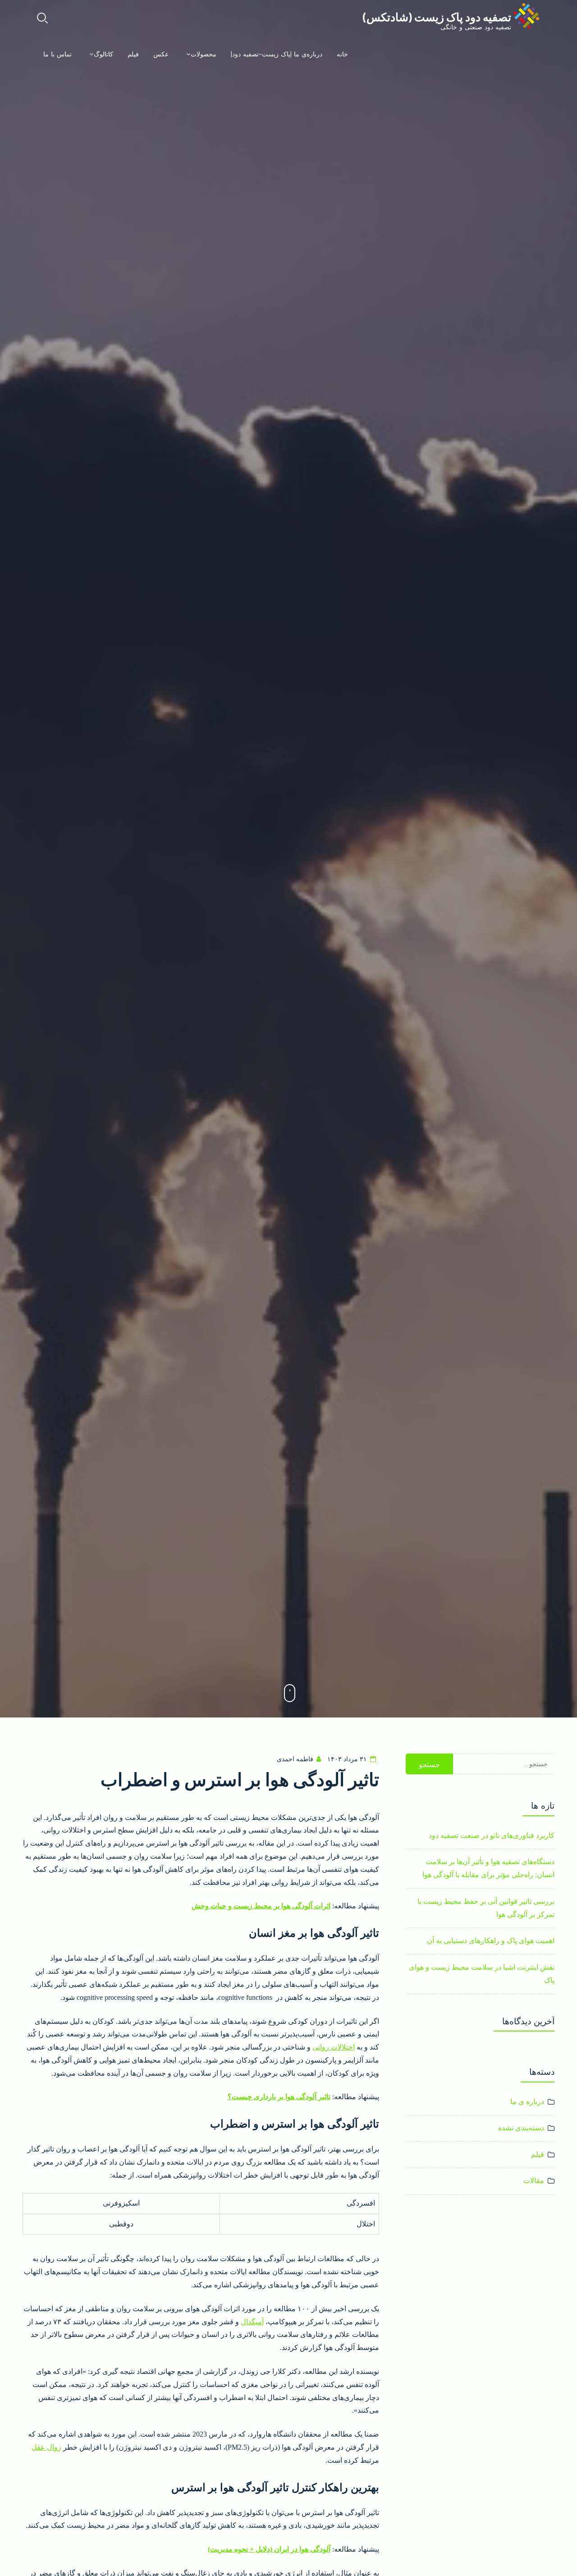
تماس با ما (57, 54)
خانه (342, 54)
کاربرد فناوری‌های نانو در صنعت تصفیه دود (492, 1835)
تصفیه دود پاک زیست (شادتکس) (437, 16)
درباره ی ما (527, 2102)
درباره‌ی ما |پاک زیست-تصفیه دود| (277, 54)
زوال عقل (46, 2447)
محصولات (204, 54)
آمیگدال (252, 2322)
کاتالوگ (103, 54)
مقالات (534, 2181)
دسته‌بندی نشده (521, 2128)
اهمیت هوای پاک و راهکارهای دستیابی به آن (491, 1941)
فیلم (133, 54)
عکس (161, 54)
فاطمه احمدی (295, 1759)
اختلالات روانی (334, 2047)
